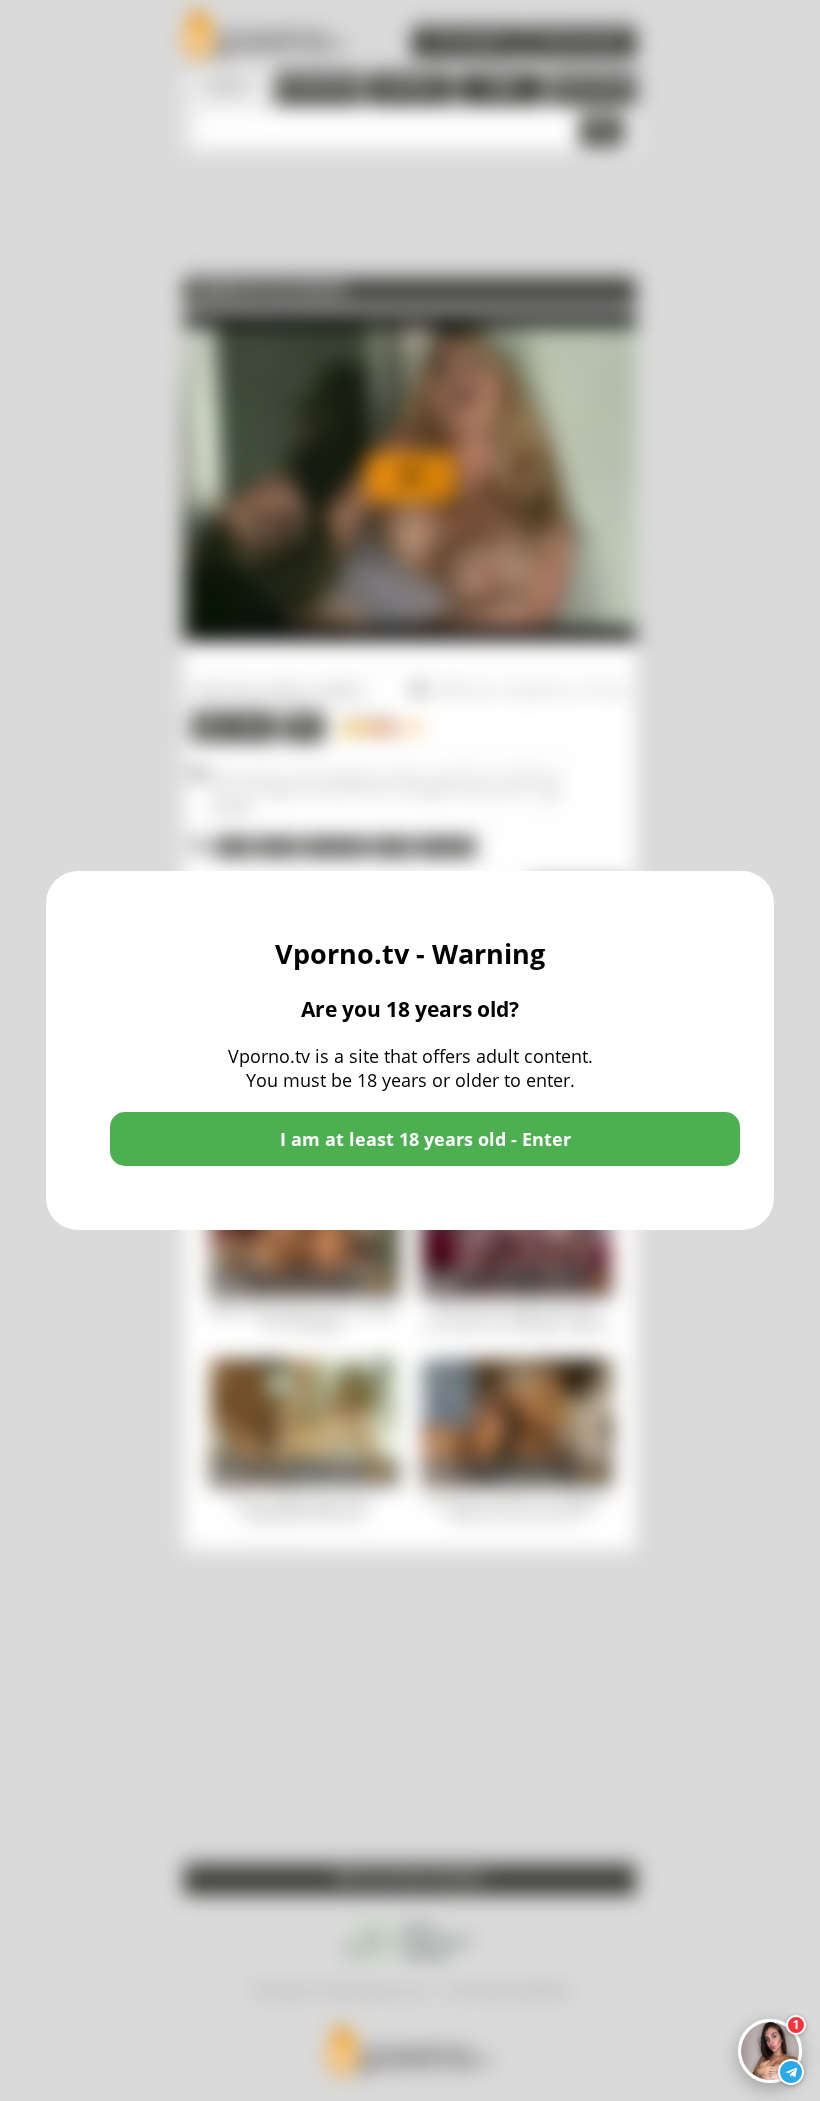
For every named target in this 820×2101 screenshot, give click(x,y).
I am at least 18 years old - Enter (425, 1139)
